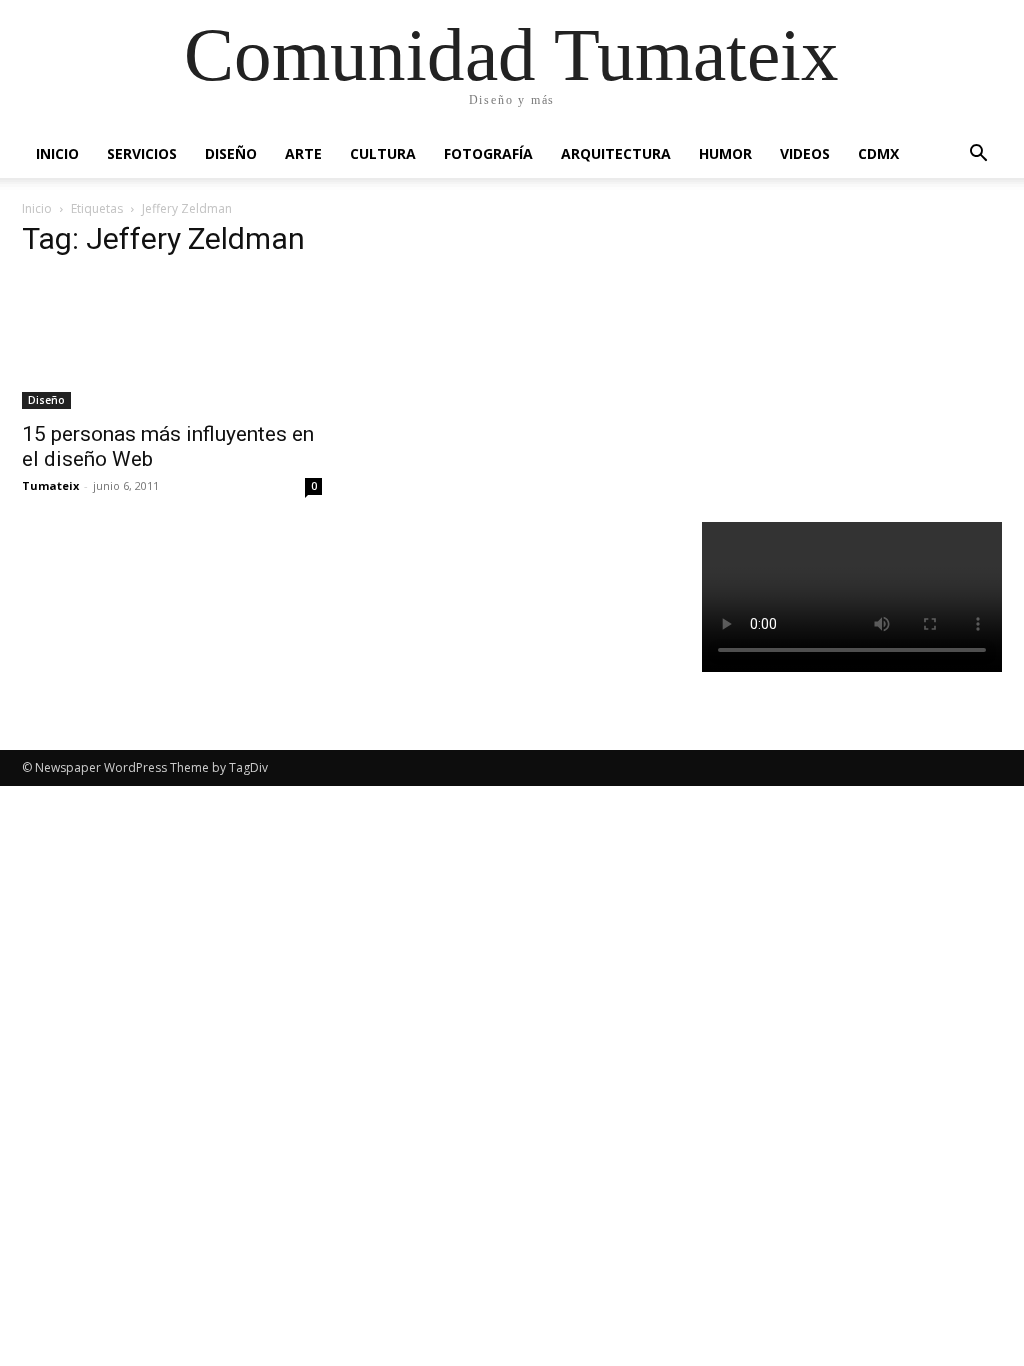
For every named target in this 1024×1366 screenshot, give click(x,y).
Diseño (231, 153)
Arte (303, 153)
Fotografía (488, 153)
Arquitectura (616, 153)
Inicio (57, 153)
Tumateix (50, 485)
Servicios (142, 153)
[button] (978, 155)
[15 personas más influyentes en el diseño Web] (172, 343)
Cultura (383, 153)
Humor (725, 153)
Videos (805, 153)
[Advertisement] (863, 354)
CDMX (878, 153)
